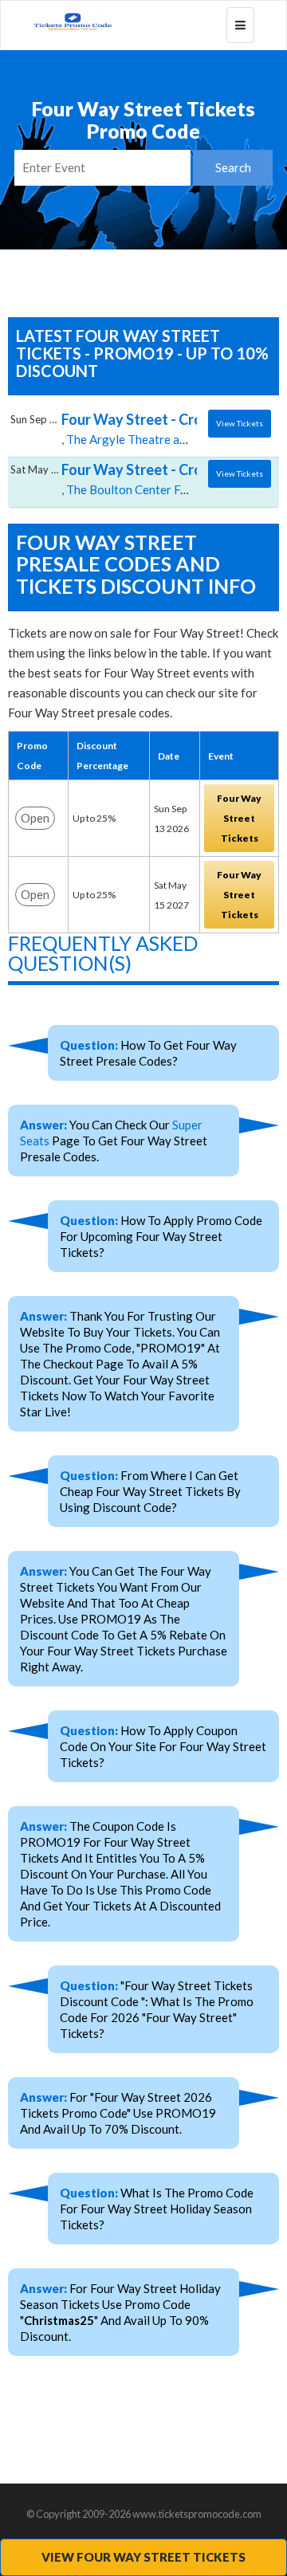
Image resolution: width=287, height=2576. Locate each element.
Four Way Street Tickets (239, 818)
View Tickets (240, 423)
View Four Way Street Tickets (143, 2557)
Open (35, 818)
